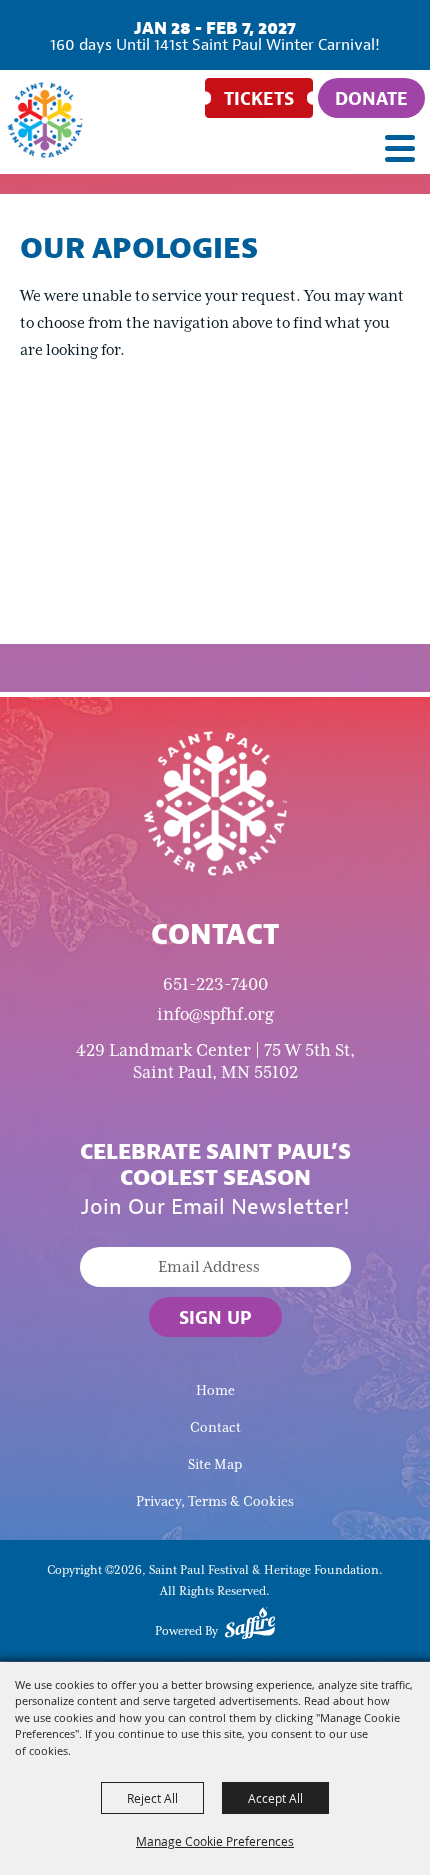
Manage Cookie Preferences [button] (215, 1841)
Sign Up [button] (215, 1317)
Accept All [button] (275, 1798)
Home (215, 1390)
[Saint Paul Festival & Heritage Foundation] (45, 120)
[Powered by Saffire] (250, 1627)
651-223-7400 (215, 984)
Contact (215, 1427)
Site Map (215, 1464)
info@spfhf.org (215, 1014)
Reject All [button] (152, 1798)
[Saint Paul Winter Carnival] (215, 802)
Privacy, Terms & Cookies (215, 1501)
